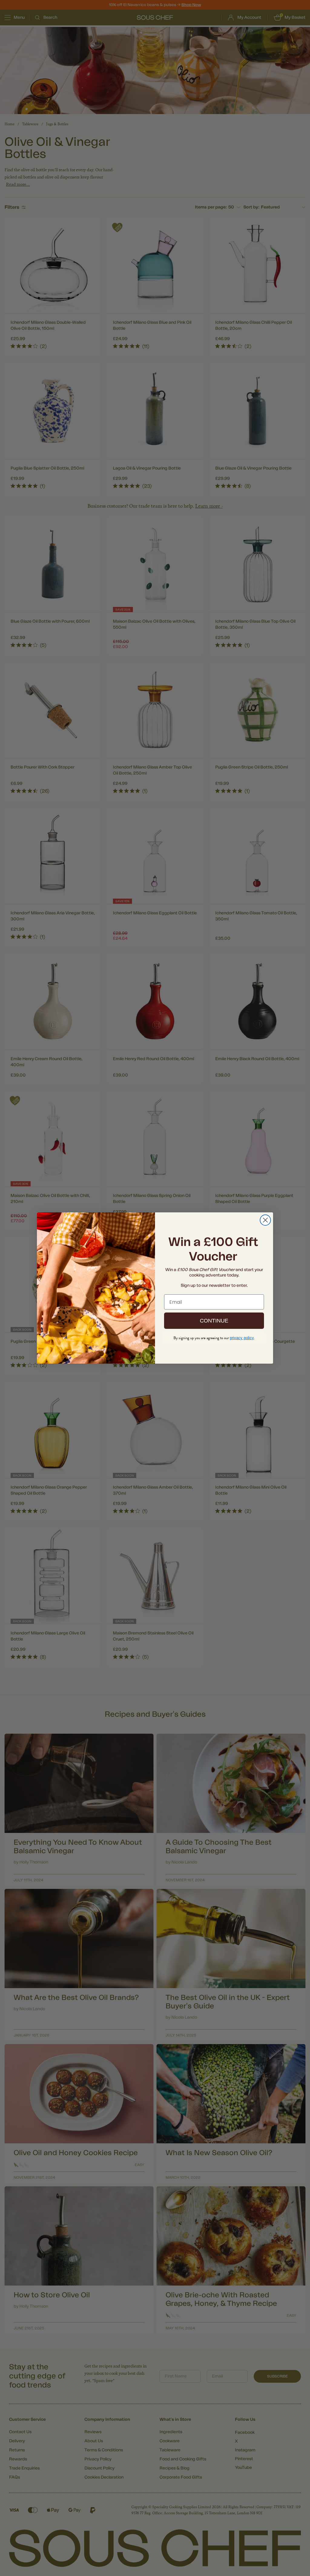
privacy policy (242, 1338)
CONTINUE (214, 1321)
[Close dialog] (265, 1220)
